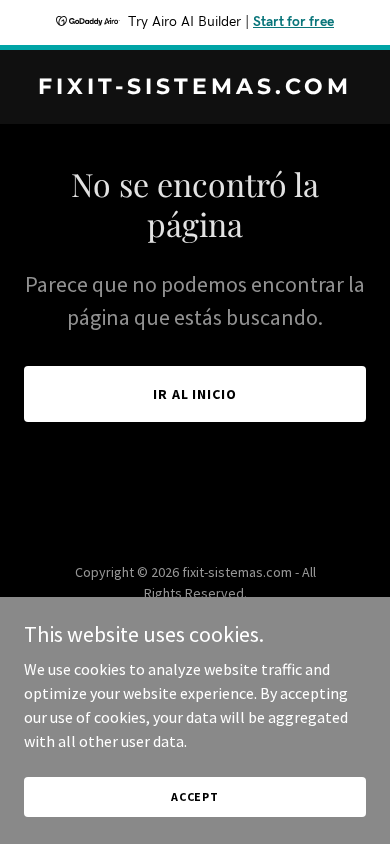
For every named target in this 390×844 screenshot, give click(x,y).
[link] (195, 88)
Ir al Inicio (195, 394)
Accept (195, 796)
